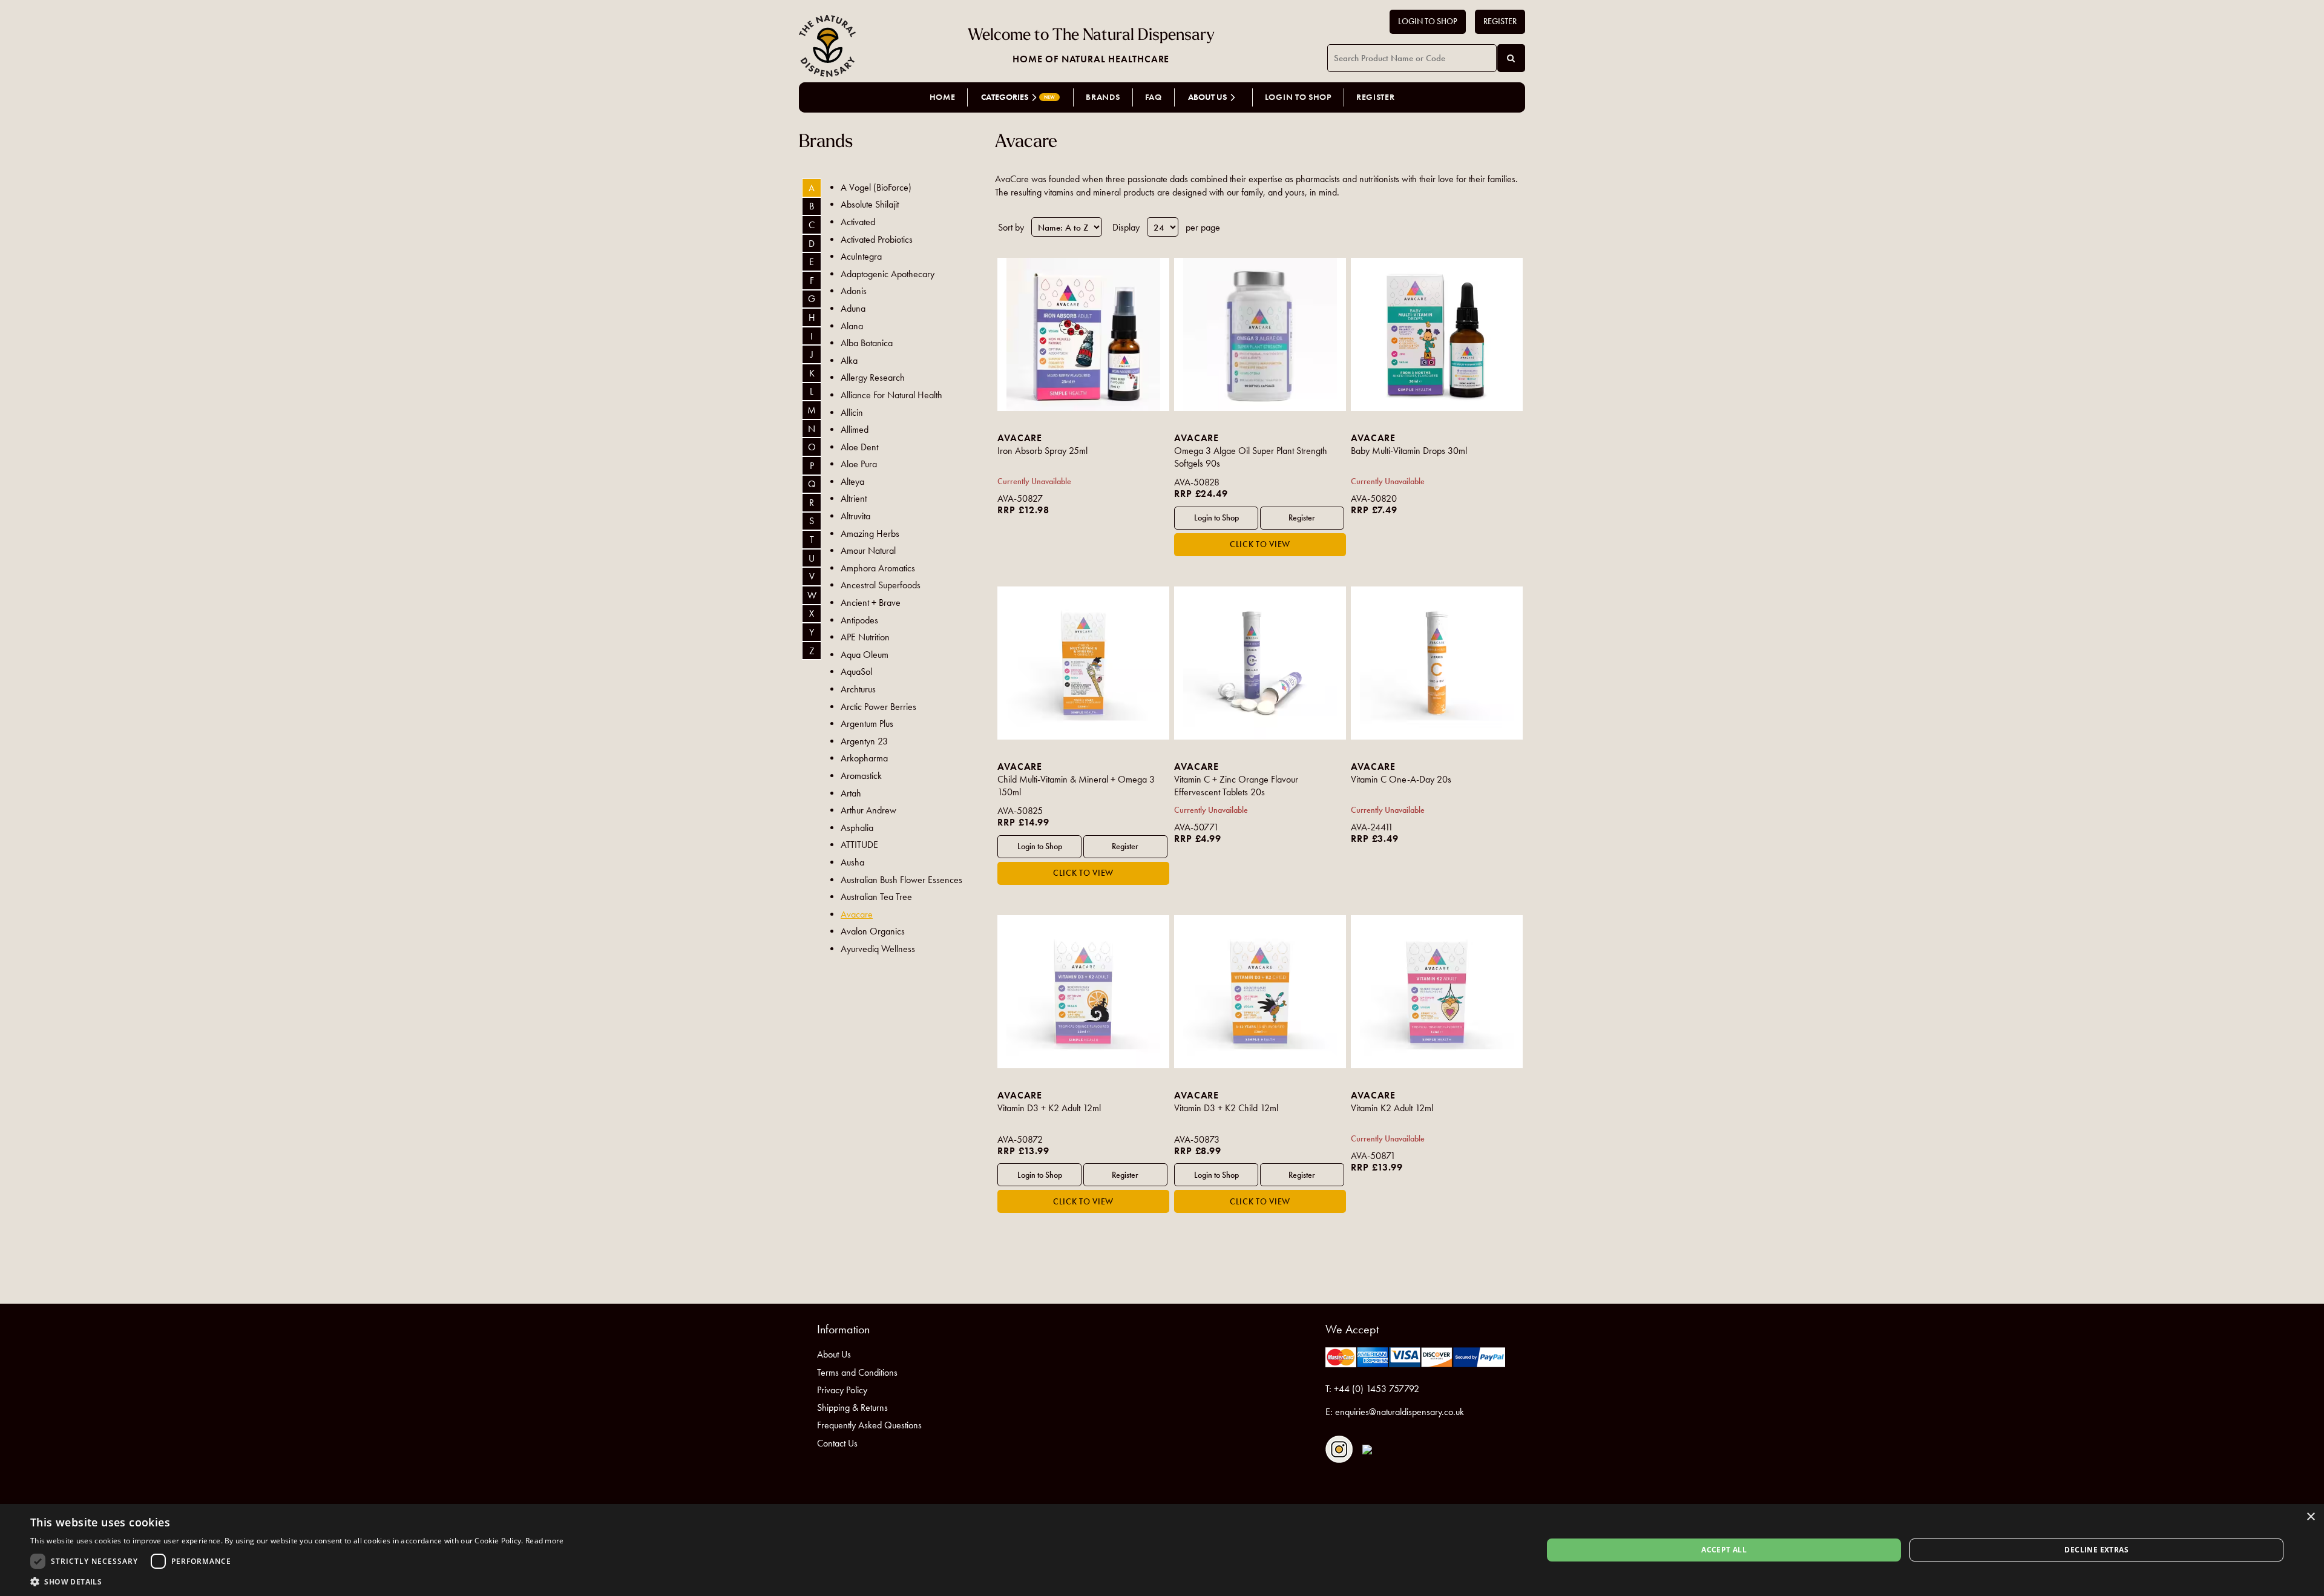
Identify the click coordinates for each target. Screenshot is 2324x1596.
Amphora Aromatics (878, 568)
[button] (297, 1581)
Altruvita (855, 516)
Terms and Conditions (857, 1372)
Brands (1103, 97)
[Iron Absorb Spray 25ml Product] (1083, 334)
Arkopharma (864, 758)
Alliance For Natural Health (891, 395)
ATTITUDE (859, 845)
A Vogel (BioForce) (876, 187)
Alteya (852, 481)
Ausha (852, 862)
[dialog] (1162, 1550)
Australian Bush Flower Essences (901, 880)
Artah (851, 793)
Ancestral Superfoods (881, 585)
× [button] (2310, 1517)
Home (943, 97)
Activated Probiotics (877, 239)
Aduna (853, 308)
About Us (834, 1354)
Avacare (857, 914)
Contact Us (837, 1443)
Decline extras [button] (2096, 1550)
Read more (545, 1541)
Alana (852, 326)
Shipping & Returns (852, 1407)
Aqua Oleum (865, 655)
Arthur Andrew (868, 810)
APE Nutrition (865, 637)
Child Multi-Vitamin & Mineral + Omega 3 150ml (1076, 786)
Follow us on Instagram (1339, 1449)
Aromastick (861, 776)
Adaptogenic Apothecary (888, 274)
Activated (858, 222)
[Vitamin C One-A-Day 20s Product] (1436, 663)
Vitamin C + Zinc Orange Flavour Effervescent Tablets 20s (1236, 786)
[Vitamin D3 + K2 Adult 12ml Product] (1083, 992)
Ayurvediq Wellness (878, 949)
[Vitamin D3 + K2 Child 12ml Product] (1260, 992)
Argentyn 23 (864, 741)
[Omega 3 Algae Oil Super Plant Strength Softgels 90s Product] (1260, 334)
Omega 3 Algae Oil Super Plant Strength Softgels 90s (1251, 457)
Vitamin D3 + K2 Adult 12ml (1049, 1108)
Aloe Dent (859, 447)
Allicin (852, 412)
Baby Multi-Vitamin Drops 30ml (1409, 451)
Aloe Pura (859, 464)
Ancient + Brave (871, 603)
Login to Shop (1428, 21)
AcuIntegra (861, 256)
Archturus (858, 689)
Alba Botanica (867, 343)
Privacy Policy (842, 1390)
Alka (849, 360)
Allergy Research (873, 377)
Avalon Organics (873, 931)
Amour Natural (868, 550)
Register (1500, 21)
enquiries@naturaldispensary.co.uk (1400, 1412)
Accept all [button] (1724, 1550)
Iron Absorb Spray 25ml (1042, 451)
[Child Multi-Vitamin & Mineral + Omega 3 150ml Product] (1083, 663)
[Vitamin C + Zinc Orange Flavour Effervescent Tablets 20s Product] (1260, 663)
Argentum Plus (867, 724)
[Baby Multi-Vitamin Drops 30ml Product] (1436, 334)
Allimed (855, 429)
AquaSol (856, 672)
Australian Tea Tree (876, 897)
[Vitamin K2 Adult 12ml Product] (1436, 992)
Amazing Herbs (870, 534)
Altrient (854, 498)
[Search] (1511, 58)
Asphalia (857, 828)
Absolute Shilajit (870, 204)
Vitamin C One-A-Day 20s (1401, 779)
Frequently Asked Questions (869, 1425)
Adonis (854, 291)
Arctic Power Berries (878, 707)
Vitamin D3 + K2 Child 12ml (1226, 1108)
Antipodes (859, 620)
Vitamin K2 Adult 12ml (1392, 1108)
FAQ (1154, 97)
